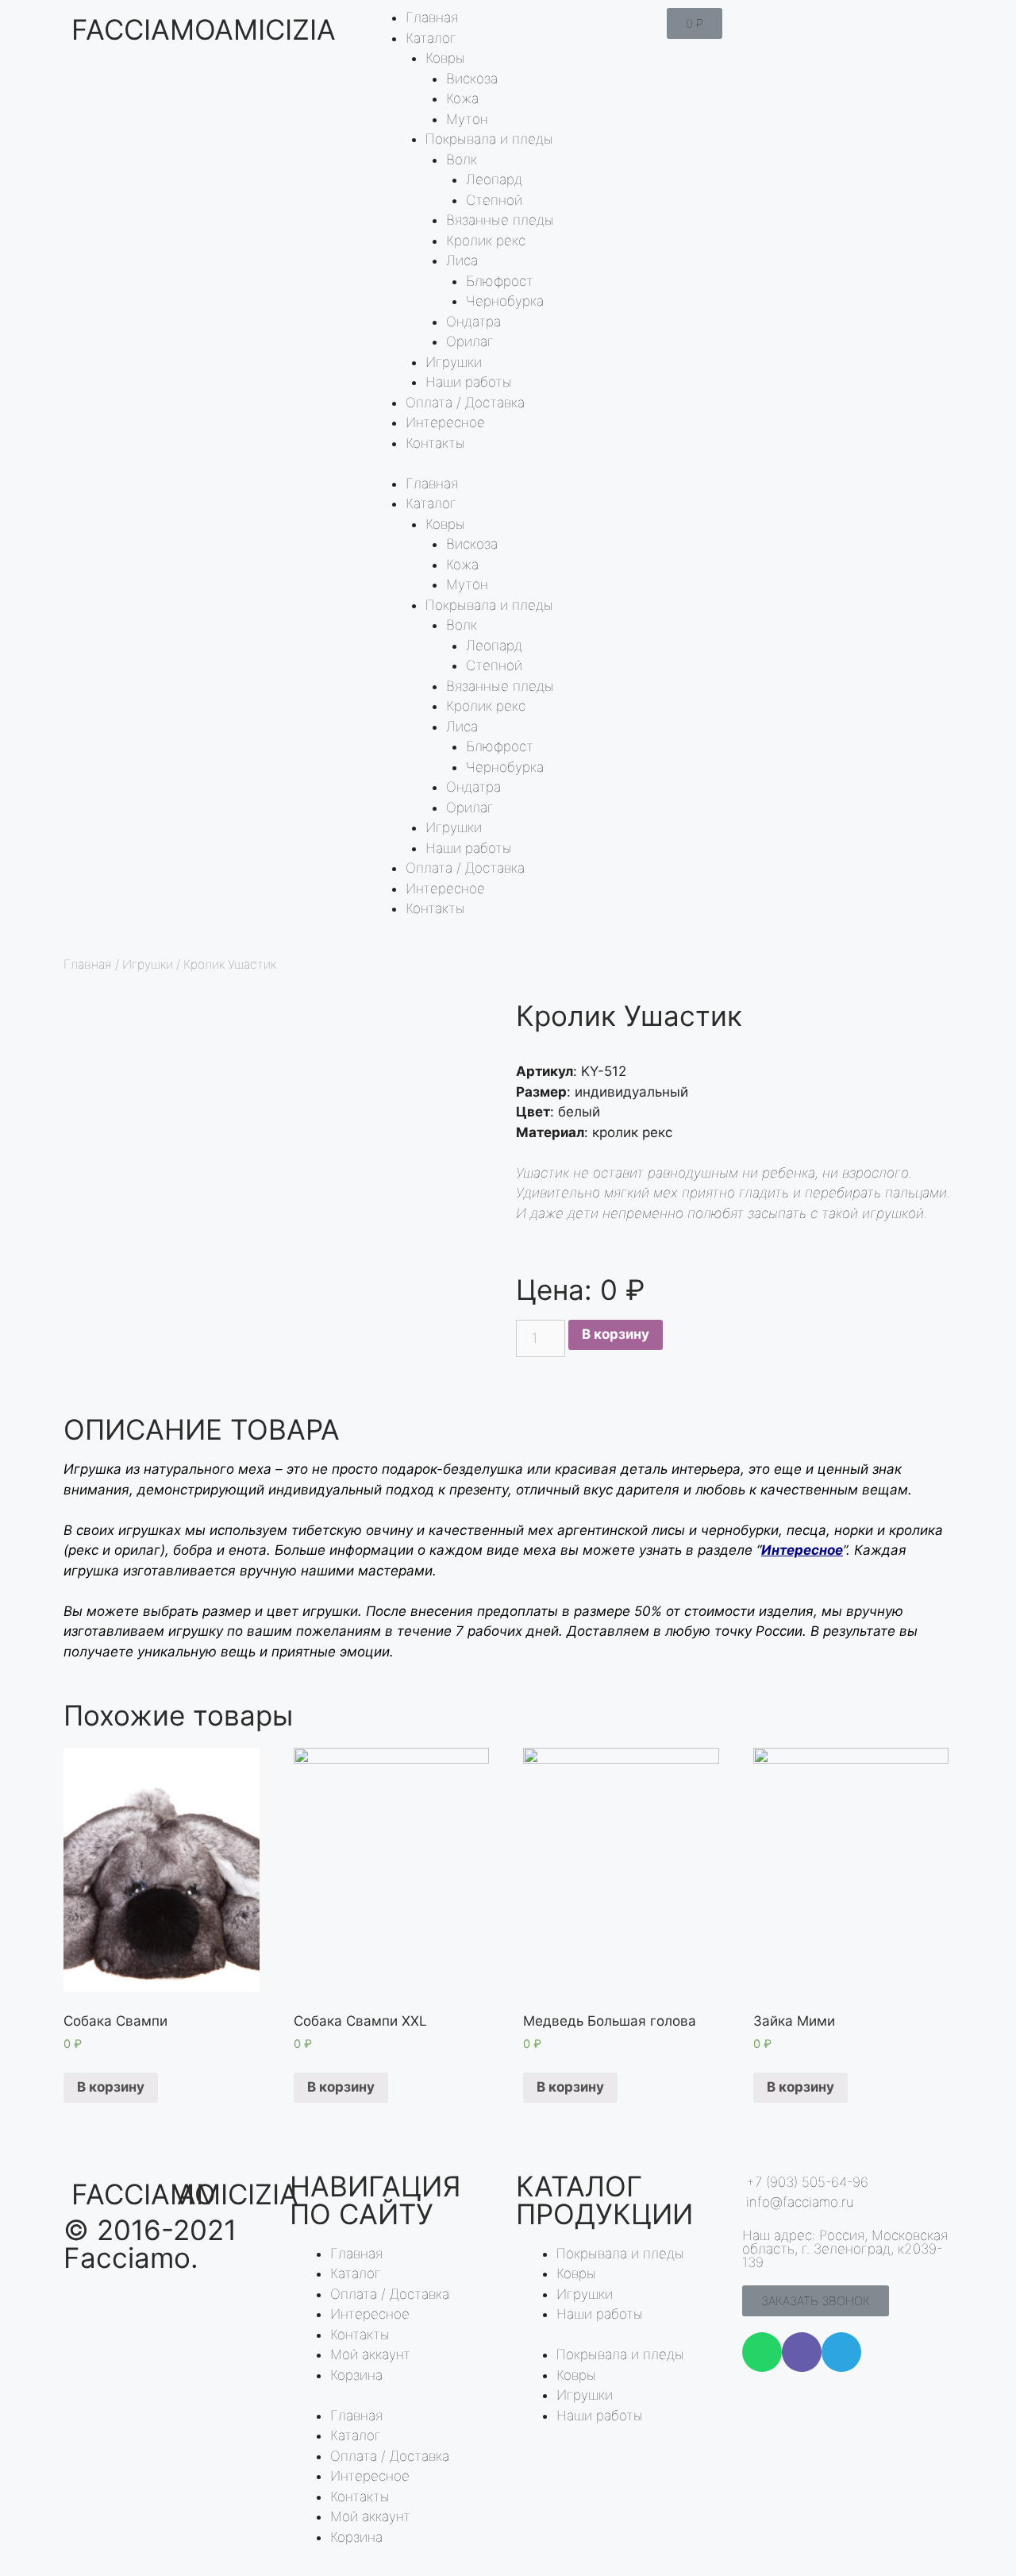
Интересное (445, 422)
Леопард (494, 179)
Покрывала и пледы (489, 139)
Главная (432, 17)
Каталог (431, 38)
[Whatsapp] (762, 2352)
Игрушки (454, 362)
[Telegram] (841, 2352)
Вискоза (472, 79)
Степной (494, 200)
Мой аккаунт (370, 2354)
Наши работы (469, 382)
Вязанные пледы (500, 220)
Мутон (467, 119)
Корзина (356, 2375)
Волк (462, 160)
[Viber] (802, 2352)
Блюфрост (500, 281)
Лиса (462, 260)
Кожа (462, 98)
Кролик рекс (486, 241)
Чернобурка (505, 301)
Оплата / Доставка (465, 403)
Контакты (435, 443)
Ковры (445, 58)
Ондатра (473, 322)
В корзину (616, 1334)
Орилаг (470, 341)
